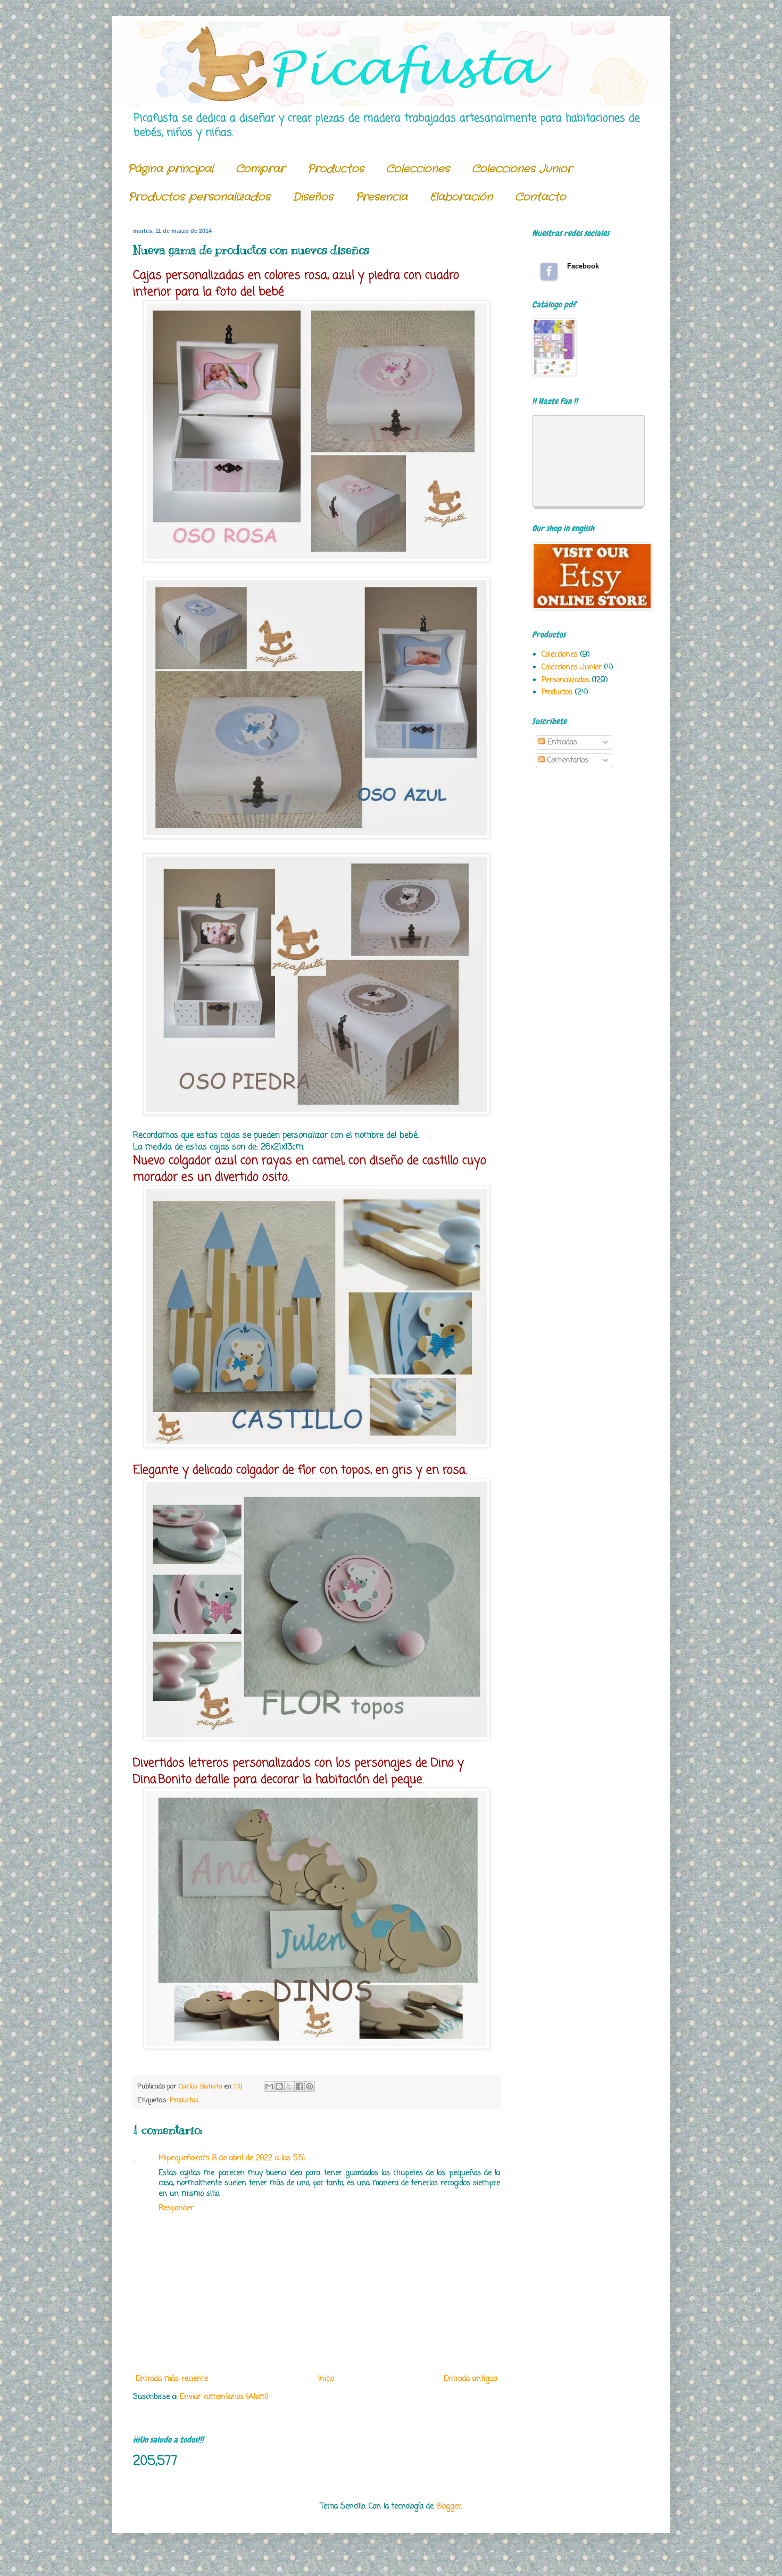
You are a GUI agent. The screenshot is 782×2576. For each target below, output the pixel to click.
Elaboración (461, 197)
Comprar (260, 169)
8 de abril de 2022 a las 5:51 (259, 2158)
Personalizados (565, 680)
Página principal (170, 169)
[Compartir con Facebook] (300, 2086)
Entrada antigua (471, 2379)
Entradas (561, 742)
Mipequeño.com (184, 2158)
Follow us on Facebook (549, 271)
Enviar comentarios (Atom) (224, 2397)
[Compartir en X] (289, 2086)
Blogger (449, 2507)
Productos (336, 169)
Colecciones (418, 169)
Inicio (326, 2379)
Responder (176, 2208)
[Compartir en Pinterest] (310, 2086)
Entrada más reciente (172, 2379)
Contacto (540, 197)
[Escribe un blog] (279, 2086)
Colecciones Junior (522, 169)
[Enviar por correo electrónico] (269, 2086)
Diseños (313, 197)
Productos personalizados (199, 197)
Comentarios (567, 761)
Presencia (381, 197)
